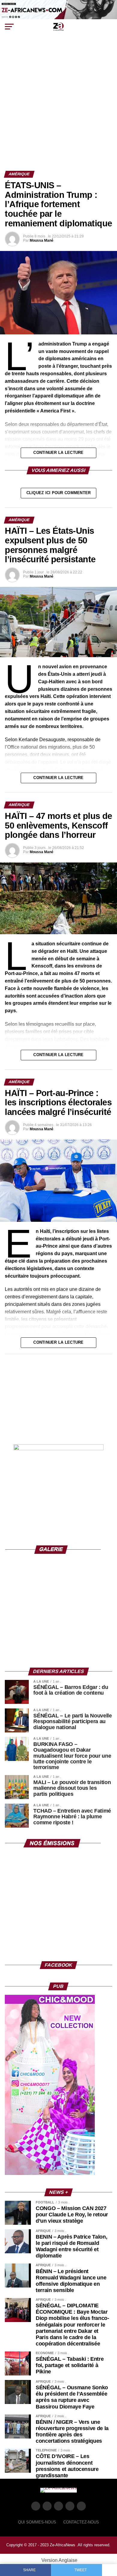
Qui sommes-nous (37, 2522)
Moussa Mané (42, 240)
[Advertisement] (58, 109)
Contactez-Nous (81, 2522)
